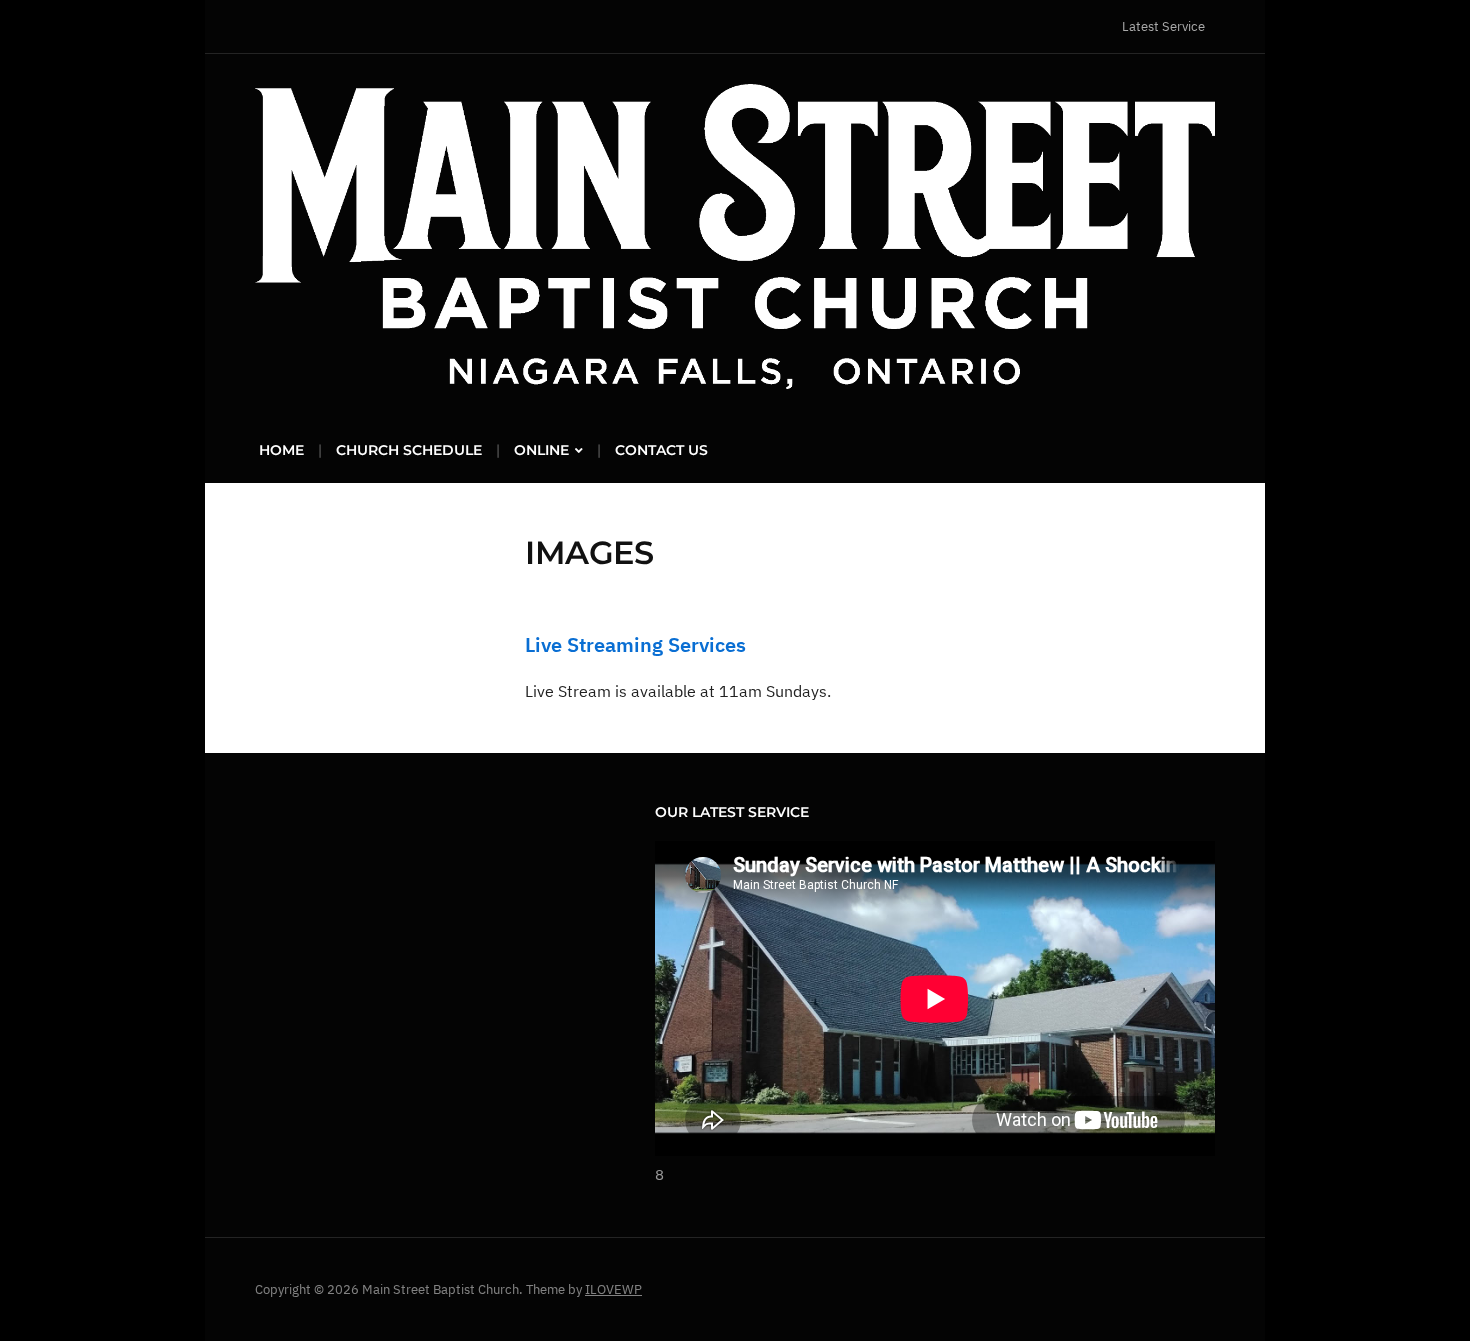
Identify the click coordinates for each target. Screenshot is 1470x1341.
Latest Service (1163, 26)
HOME (281, 450)
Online (541, 450)
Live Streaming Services (635, 644)
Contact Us (661, 450)
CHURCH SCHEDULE (409, 450)
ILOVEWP (613, 1289)
